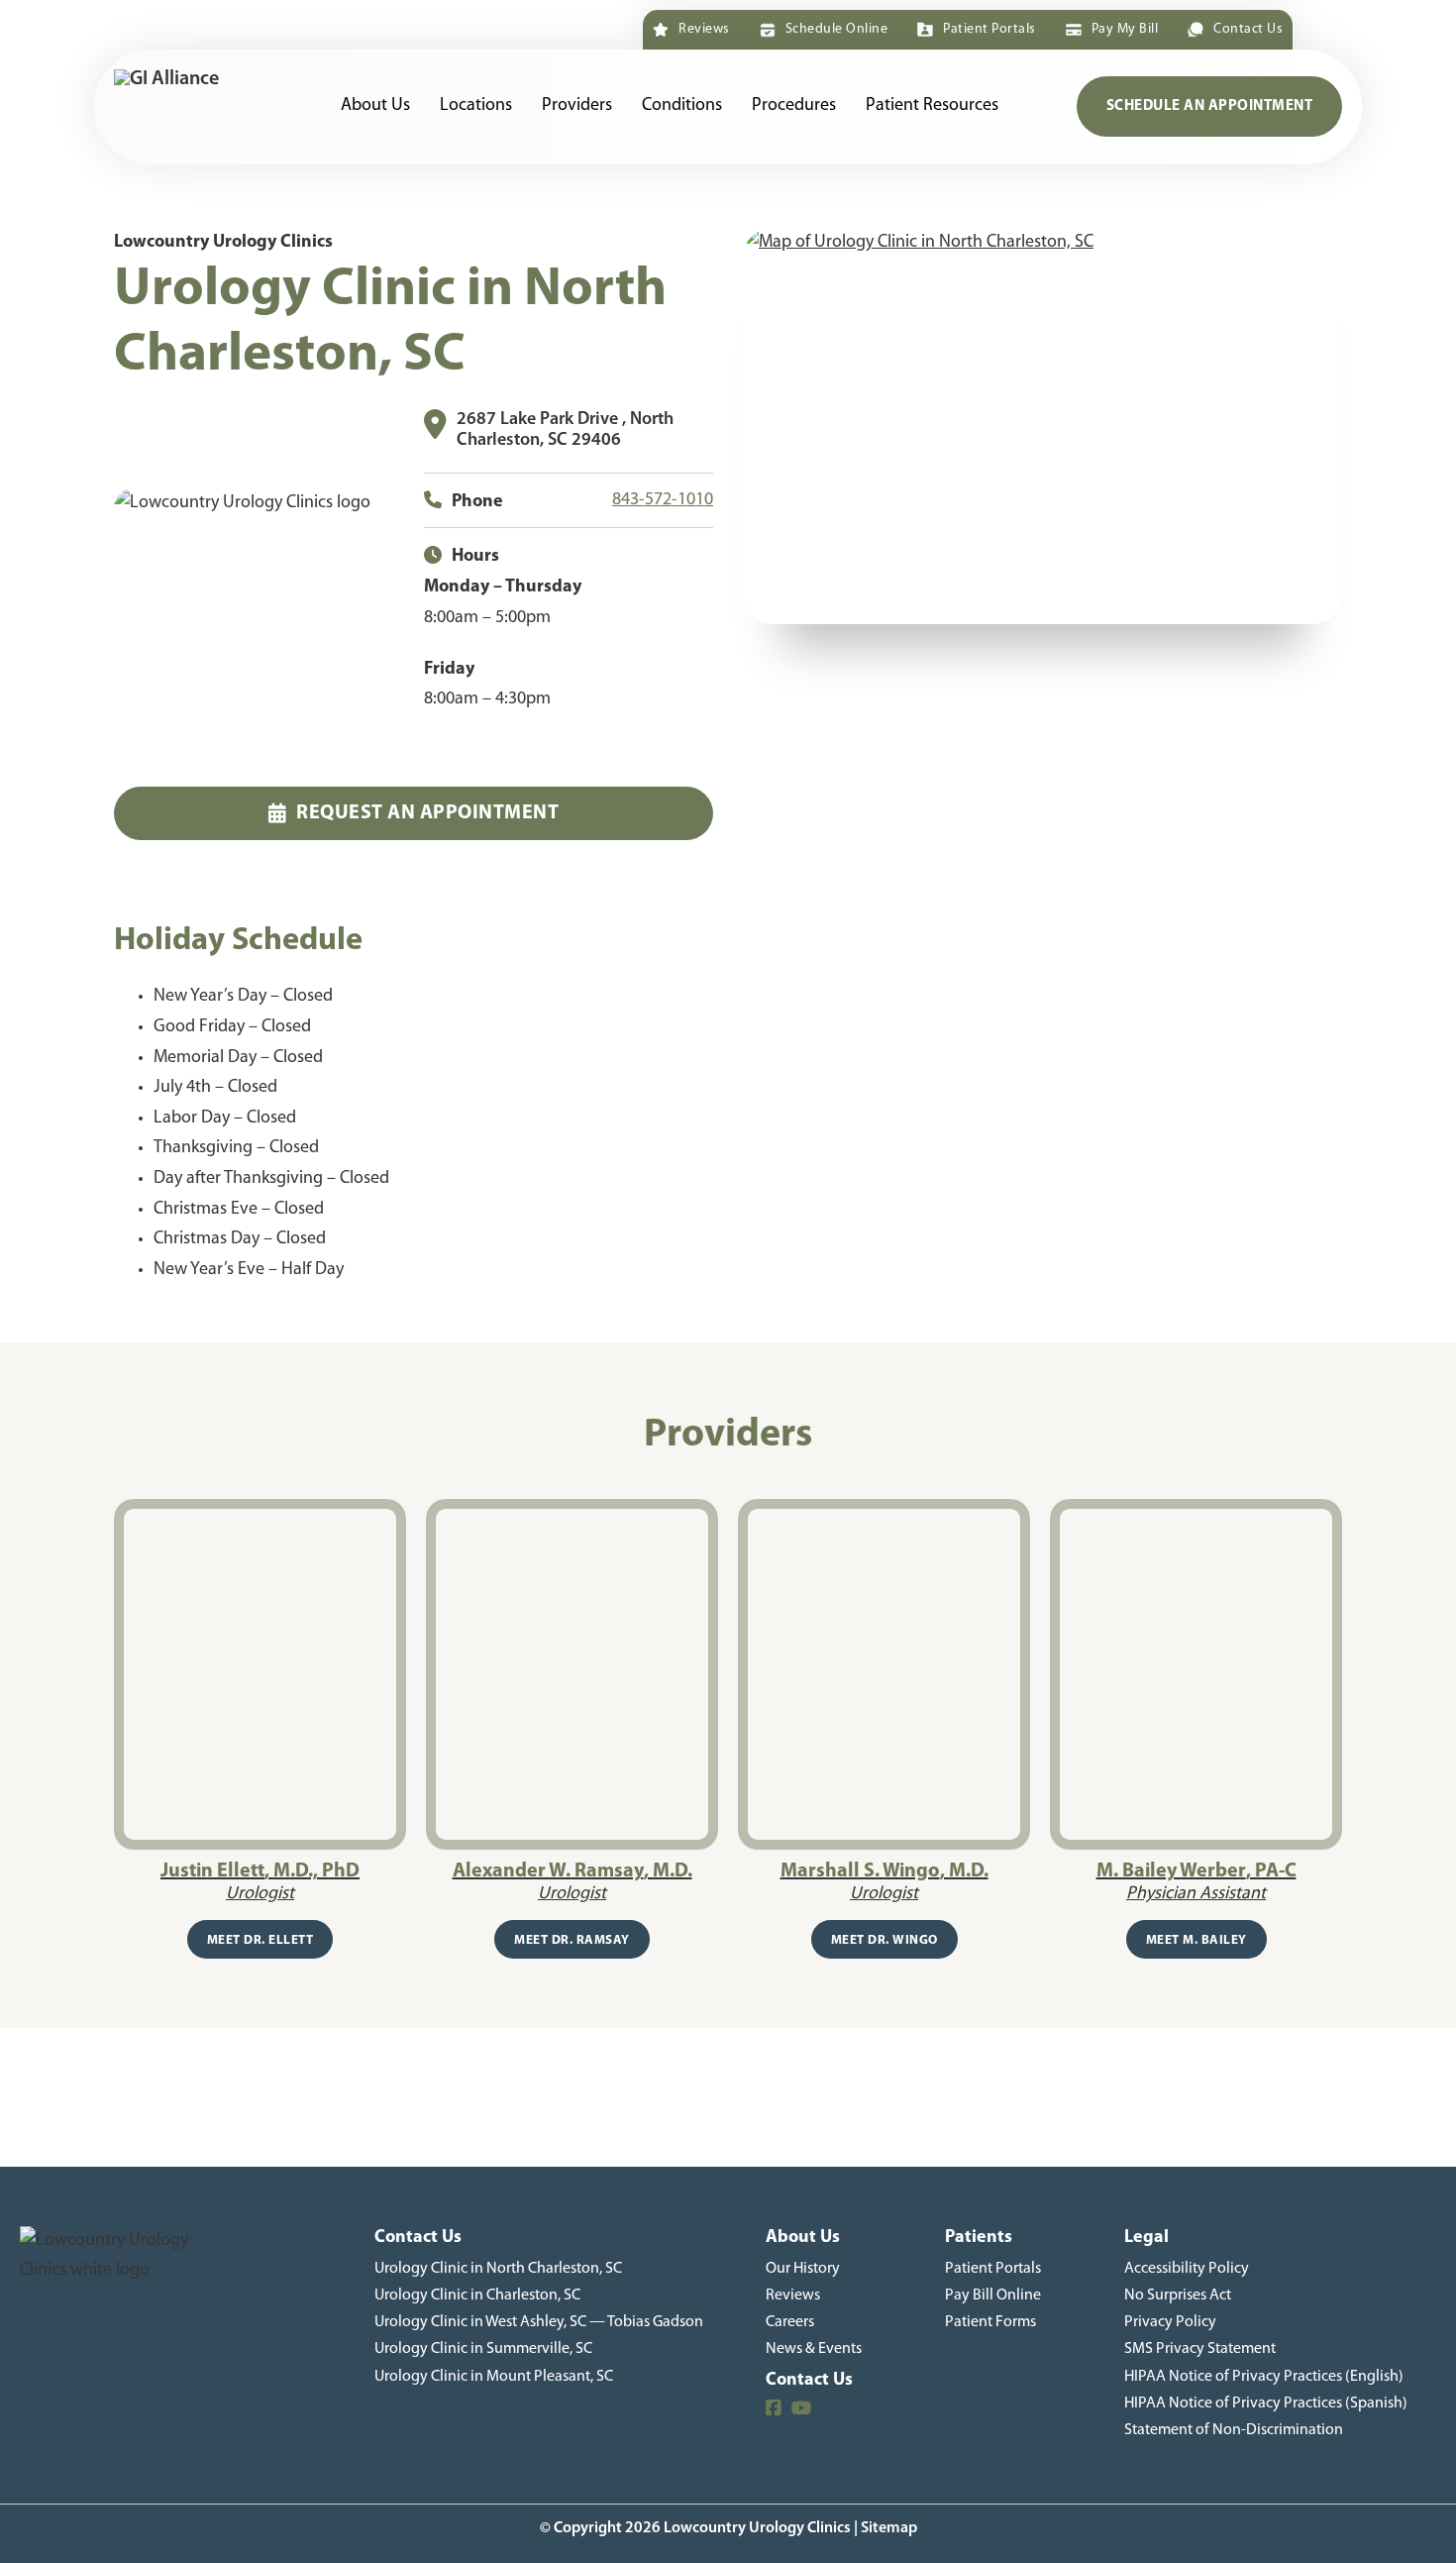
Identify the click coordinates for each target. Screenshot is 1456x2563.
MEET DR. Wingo (884, 1940)
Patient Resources (932, 106)
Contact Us (1248, 29)
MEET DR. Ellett (260, 1940)
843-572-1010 (663, 500)
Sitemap (889, 2528)
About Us (375, 106)
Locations (476, 106)
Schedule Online (836, 29)
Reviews (704, 29)
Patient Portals (989, 29)
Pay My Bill (1125, 29)
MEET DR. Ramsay (572, 1940)
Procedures (794, 106)
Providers (577, 106)
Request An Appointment (427, 813)
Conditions (682, 106)
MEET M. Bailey (1196, 1940)
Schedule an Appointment (1210, 107)
